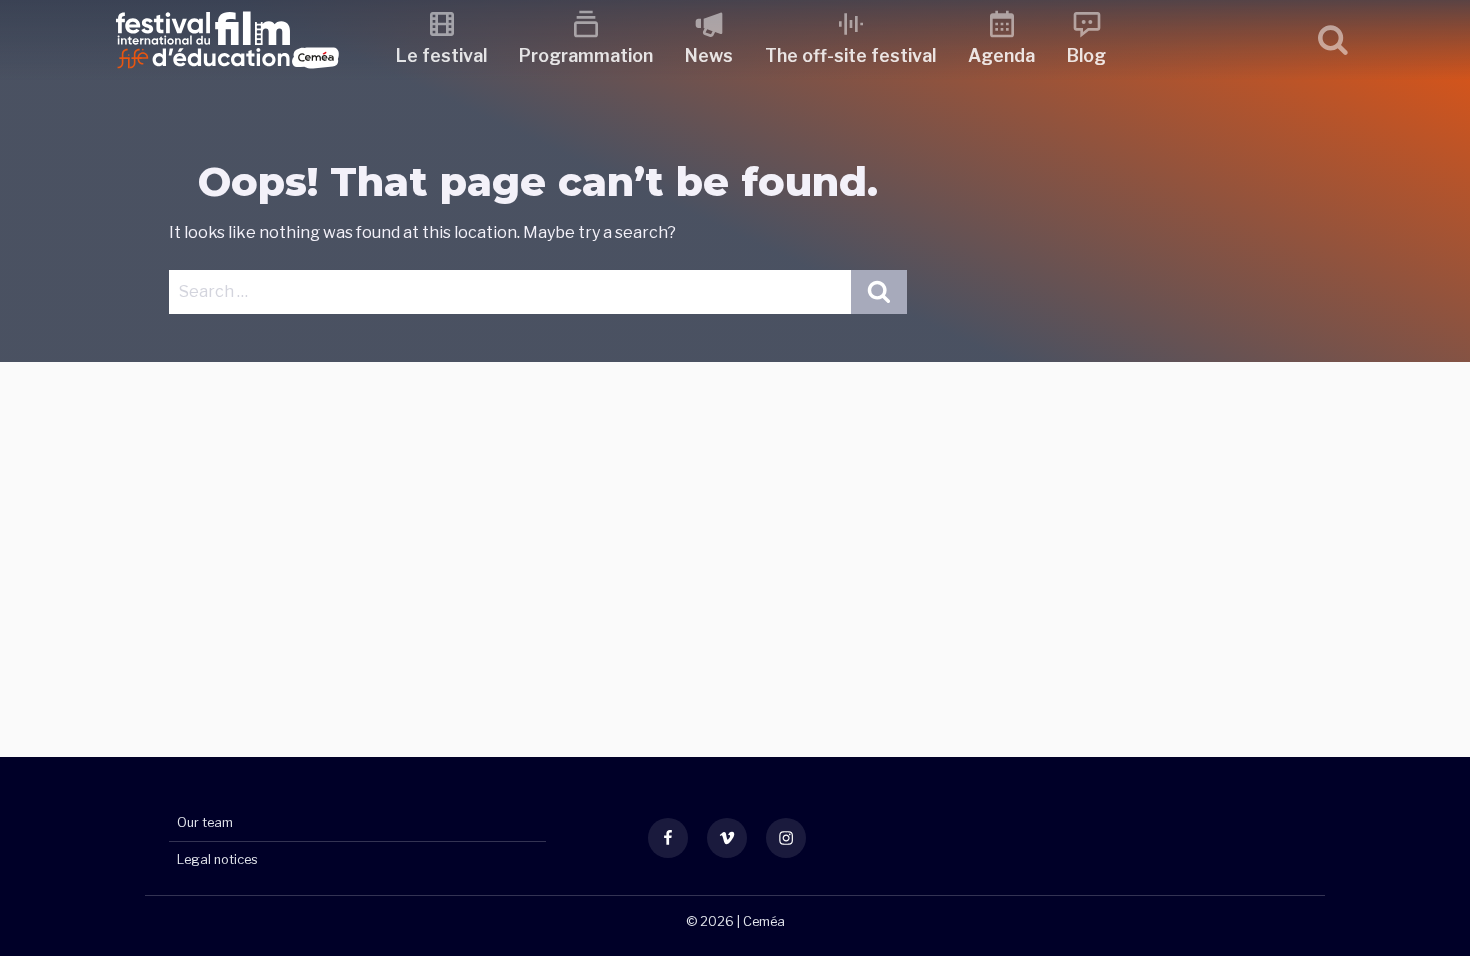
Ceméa (764, 921)
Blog (1086, 55)
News (709, 55)
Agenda (1001, 55)
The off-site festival (850, 55)
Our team (205, 822)
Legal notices (217, 859)
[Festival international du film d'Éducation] (227, 74)
